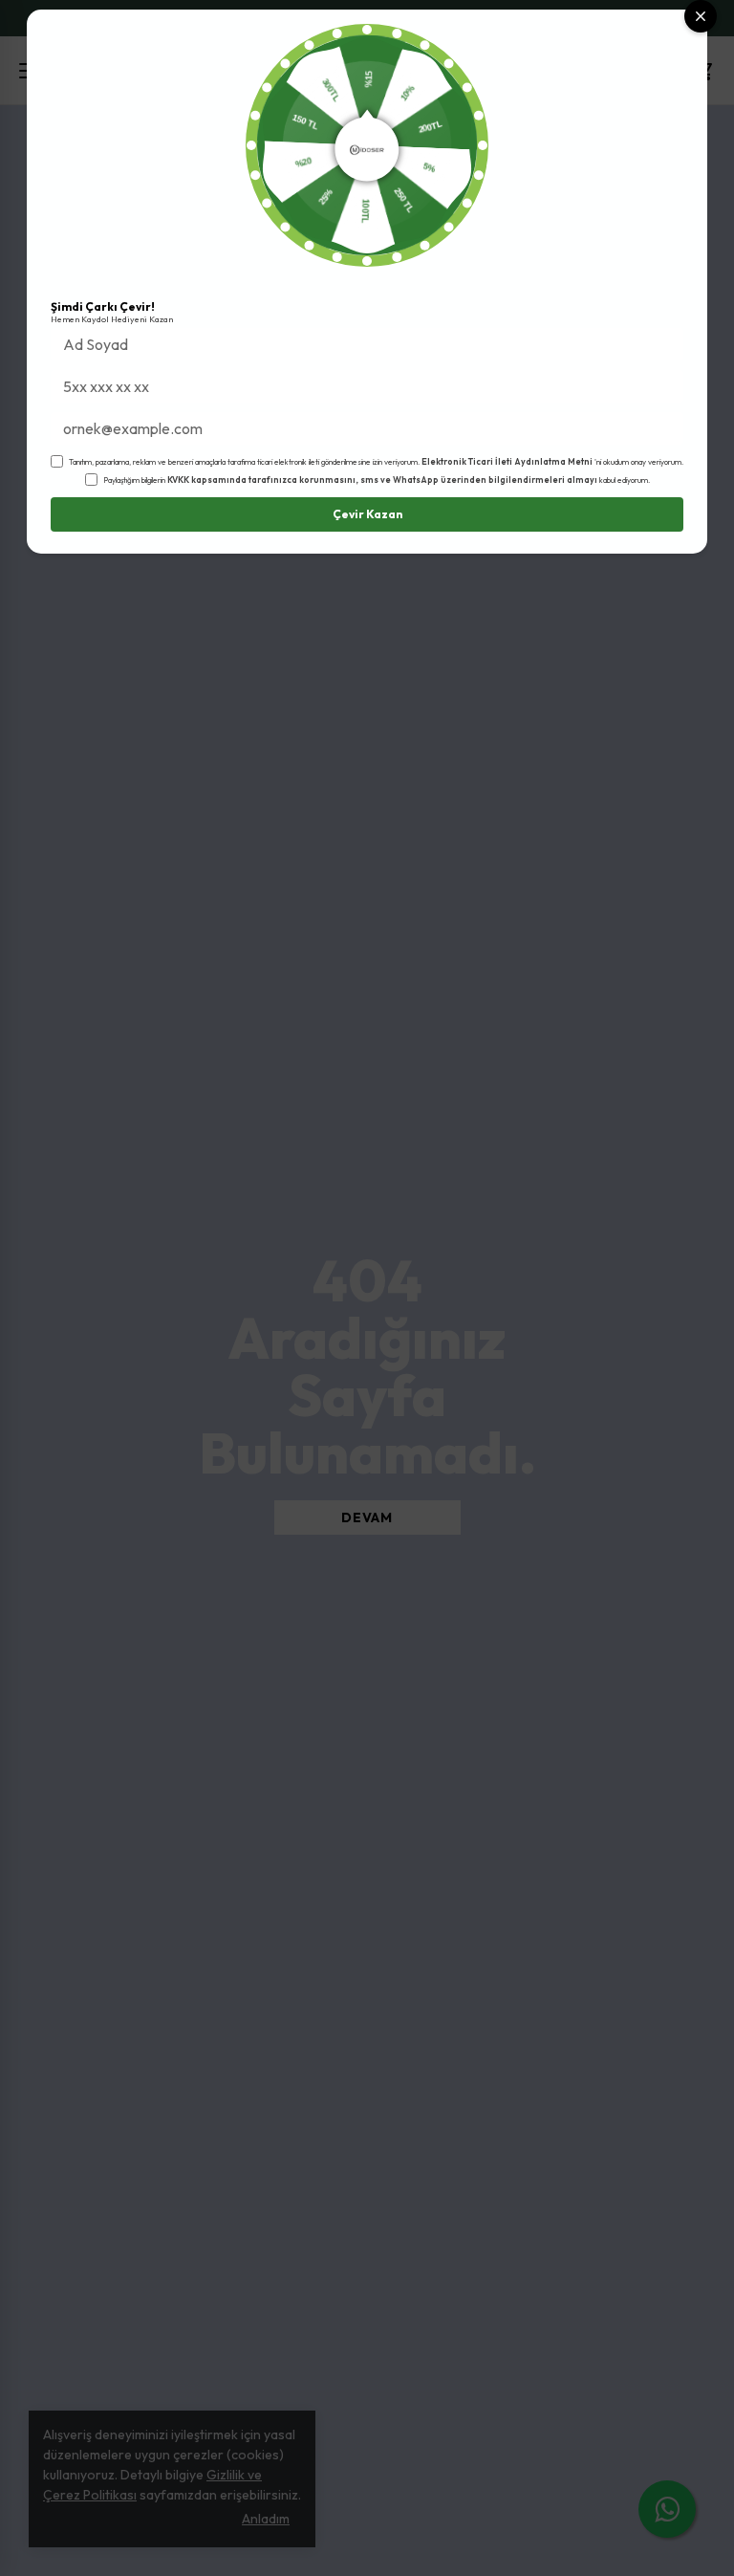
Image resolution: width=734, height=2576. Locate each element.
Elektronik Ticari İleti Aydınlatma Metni (507, 461)
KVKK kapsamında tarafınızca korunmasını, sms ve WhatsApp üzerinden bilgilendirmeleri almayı (382, 480)
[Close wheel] (701, 16)
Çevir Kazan (367, 514)
